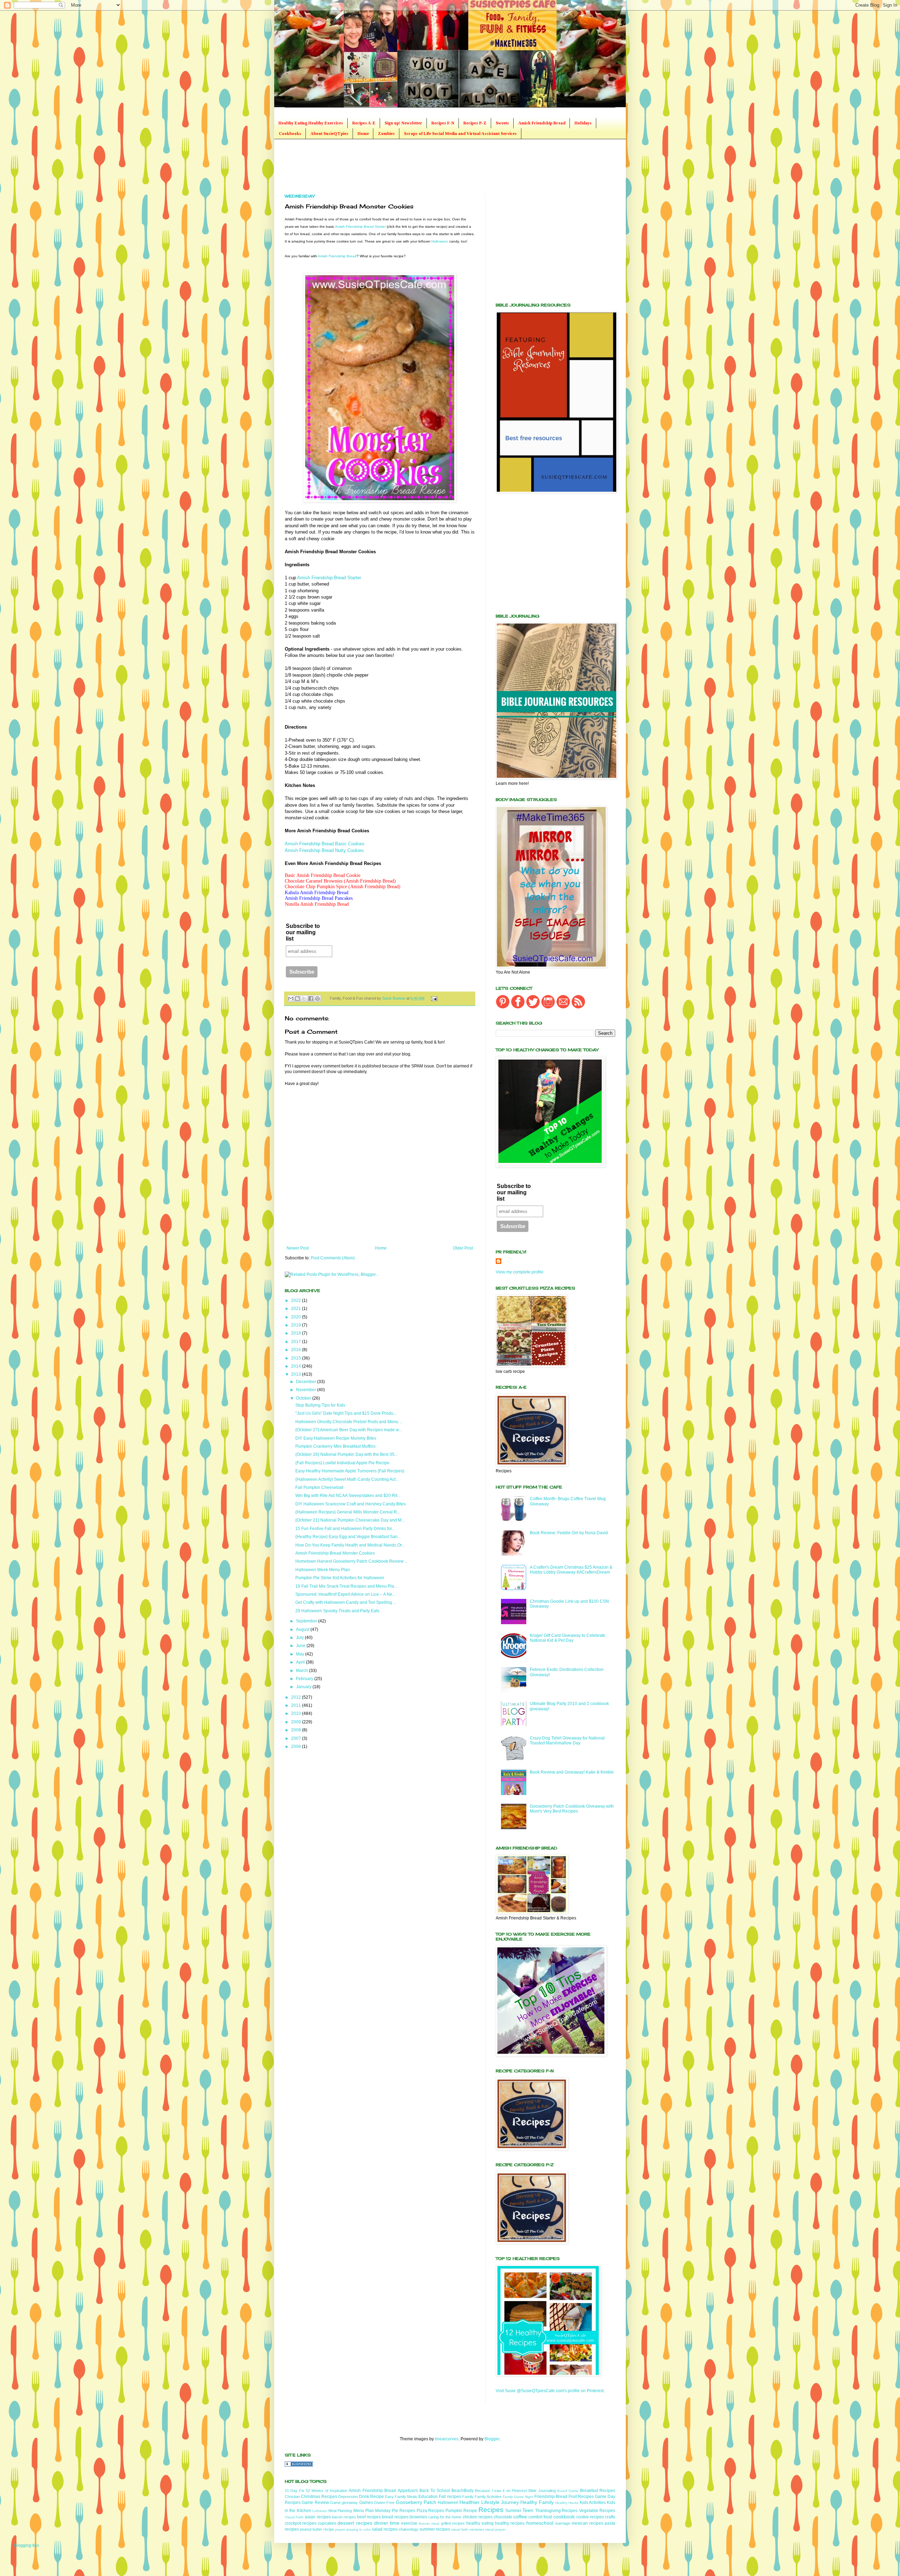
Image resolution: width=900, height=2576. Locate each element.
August (303, 1629)
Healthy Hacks (567, 2503)
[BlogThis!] (297, 999)
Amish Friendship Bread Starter (361, 227)
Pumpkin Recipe (461, 2511)
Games (366, 2503)
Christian (292, 2497)
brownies (418, 2517)
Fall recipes (450, 2497)
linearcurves (447, 2439)
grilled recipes (453, 2523)
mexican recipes (587, 2523)
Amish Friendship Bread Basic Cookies (325, 844)
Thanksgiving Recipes (556, 2511)
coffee (520, 2517)
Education (428, 2497)
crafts (610, 2517)
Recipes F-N (443, 123)
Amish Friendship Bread (542, 123)
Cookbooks (290, 134)
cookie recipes (590, 2517)
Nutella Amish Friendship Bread (317, 904)
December (307, 1382)
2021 (297, 1309)
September (307, 1621)
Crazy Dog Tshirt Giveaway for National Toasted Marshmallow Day (567, 1741)
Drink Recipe (371, 2497)
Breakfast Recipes (598, 2491)
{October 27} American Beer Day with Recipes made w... (349, 1430)
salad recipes (385, 2529)
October (304, 1398)
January (304, 1687)
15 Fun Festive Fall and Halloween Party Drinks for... (345, 1529)
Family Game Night (518, 2497)
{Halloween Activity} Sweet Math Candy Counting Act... (347, 1479)
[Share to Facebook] (311, 999)
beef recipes (369, 2517)
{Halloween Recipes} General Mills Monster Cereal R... (348, 1512)
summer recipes (435, 2529)
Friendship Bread (551, 2497)
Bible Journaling (542, 2491)
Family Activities (488, 2497)
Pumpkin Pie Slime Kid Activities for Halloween (340, 1578)
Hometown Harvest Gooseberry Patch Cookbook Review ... (352, 1561)
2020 (297, 1317)
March (303, 1671)
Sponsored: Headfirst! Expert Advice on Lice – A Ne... (345, 1594)
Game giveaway (344, 2503)
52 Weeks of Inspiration (327, 2491)
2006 (297, 1747)
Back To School (435, 2491)
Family (468, 2497)
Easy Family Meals (401, 2497)
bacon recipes (344, 2517)
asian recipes (318, 2517)
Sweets (502, 123)
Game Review (315, 2503)
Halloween (440, 241)
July (300, 1638)
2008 (297, 1730)
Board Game (568, 2491)
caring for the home (445, 2517)
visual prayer (495, 2529)
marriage (563, 2523)
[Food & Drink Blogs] (299, 2465)
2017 (297, 1342)
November (307, 1390)
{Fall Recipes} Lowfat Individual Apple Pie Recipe (342, 1463)
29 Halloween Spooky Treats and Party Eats (337, 1611)
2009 (297, 1722)
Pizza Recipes (430, 2511)
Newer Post (298, 1248)
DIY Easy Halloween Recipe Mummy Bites (336, 1438)
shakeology (409, 2529)
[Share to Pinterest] (317, 999)
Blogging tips (27, 2545)
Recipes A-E (364, 123)
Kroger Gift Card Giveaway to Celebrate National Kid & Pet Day (568, 1638)
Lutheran (320, 2511)
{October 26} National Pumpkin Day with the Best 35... (346, 1454)
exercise (409, 2523)
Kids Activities (593, 2503)
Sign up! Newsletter (403, 123)
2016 (297, 1350)
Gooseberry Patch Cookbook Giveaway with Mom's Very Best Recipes (572, 1809)
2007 (297, 1738)
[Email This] (291, 999)
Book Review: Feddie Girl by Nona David (569, 1533)
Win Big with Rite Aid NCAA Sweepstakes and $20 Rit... (348, 1496)
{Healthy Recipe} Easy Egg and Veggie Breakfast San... (348, 1537)
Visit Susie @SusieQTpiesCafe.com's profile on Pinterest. (550, 2391)
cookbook (564, 2517)
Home (363, 134)
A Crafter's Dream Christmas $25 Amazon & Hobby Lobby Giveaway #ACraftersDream (571, 1570)
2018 (297, 1333)
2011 (297, 1705)
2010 (297, 1713)
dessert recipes (355, 2523)
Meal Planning (340, 2511)
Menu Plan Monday (372, 2511)
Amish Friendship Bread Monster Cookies (335, 1553)
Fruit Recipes (581, 2497)
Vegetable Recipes (597, 2511)
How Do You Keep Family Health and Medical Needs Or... (350, 1545)
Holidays (583, 123)
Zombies (386, 134)
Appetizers (408, 2491)
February (305, 1679)
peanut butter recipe (317, 2529)
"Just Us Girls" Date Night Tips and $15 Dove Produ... (346, 1413)
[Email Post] (433, 998)
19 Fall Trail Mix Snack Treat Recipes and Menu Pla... (346, 1586)
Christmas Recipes (319, 2497)
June (301, 1646)
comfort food (540, 2517)
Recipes (491, 2510)
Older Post (463, 1248)
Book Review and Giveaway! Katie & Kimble (572, 1772)
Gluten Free (384, 2503)
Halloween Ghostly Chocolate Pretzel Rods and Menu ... (349, 1422)
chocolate (503, 2517)
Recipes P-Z (475, 123)
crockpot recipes (301, 2523)
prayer (340, 2529)
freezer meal (429, 2523)
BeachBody (462, 2491)
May (301, 1654)
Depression (348, 2497)
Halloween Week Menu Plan (323, 1570)
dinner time (387, 2523)
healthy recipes (510, 2523)
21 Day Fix (295, 2491)
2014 (297, 1366)
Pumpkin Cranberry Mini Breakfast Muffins (335, 1446)
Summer (513, 2511)
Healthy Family (537, 2502)
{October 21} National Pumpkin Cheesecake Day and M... (350, 1520)
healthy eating (480, 2523)
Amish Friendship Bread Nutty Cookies (324, 850)
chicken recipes (478, 2517)
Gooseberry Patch (416, 2502)
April (301, 1662)
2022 (297, 1300)
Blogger (492, 2439)
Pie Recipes (404, 2511)
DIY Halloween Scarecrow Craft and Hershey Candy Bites (351, 1504)
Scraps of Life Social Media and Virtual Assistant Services (460, 134)
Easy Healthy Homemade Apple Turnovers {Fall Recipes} (350, 1471)
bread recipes (395, 2517)
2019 (297, 1325)
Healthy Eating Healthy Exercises (311, 123)
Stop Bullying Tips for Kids (320, 1405)
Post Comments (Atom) (333, 1258)
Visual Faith (294, 2517)
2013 (297, 1374)
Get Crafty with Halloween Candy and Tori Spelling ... (346, 1602)
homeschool (540, 2523)
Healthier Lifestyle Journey (489, 2502)
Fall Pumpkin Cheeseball (319, 1487)
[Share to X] (304, 999)
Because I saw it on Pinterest (501, 2491)
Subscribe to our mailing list (303, 932)
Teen (528, 2510)
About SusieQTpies (329, 134)
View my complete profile (520, 1272)
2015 (297, 1358)
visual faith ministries (468, 2529)
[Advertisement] (413, 166)
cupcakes (327, 2523)
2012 (297, 1697)
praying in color (359, 2529)
